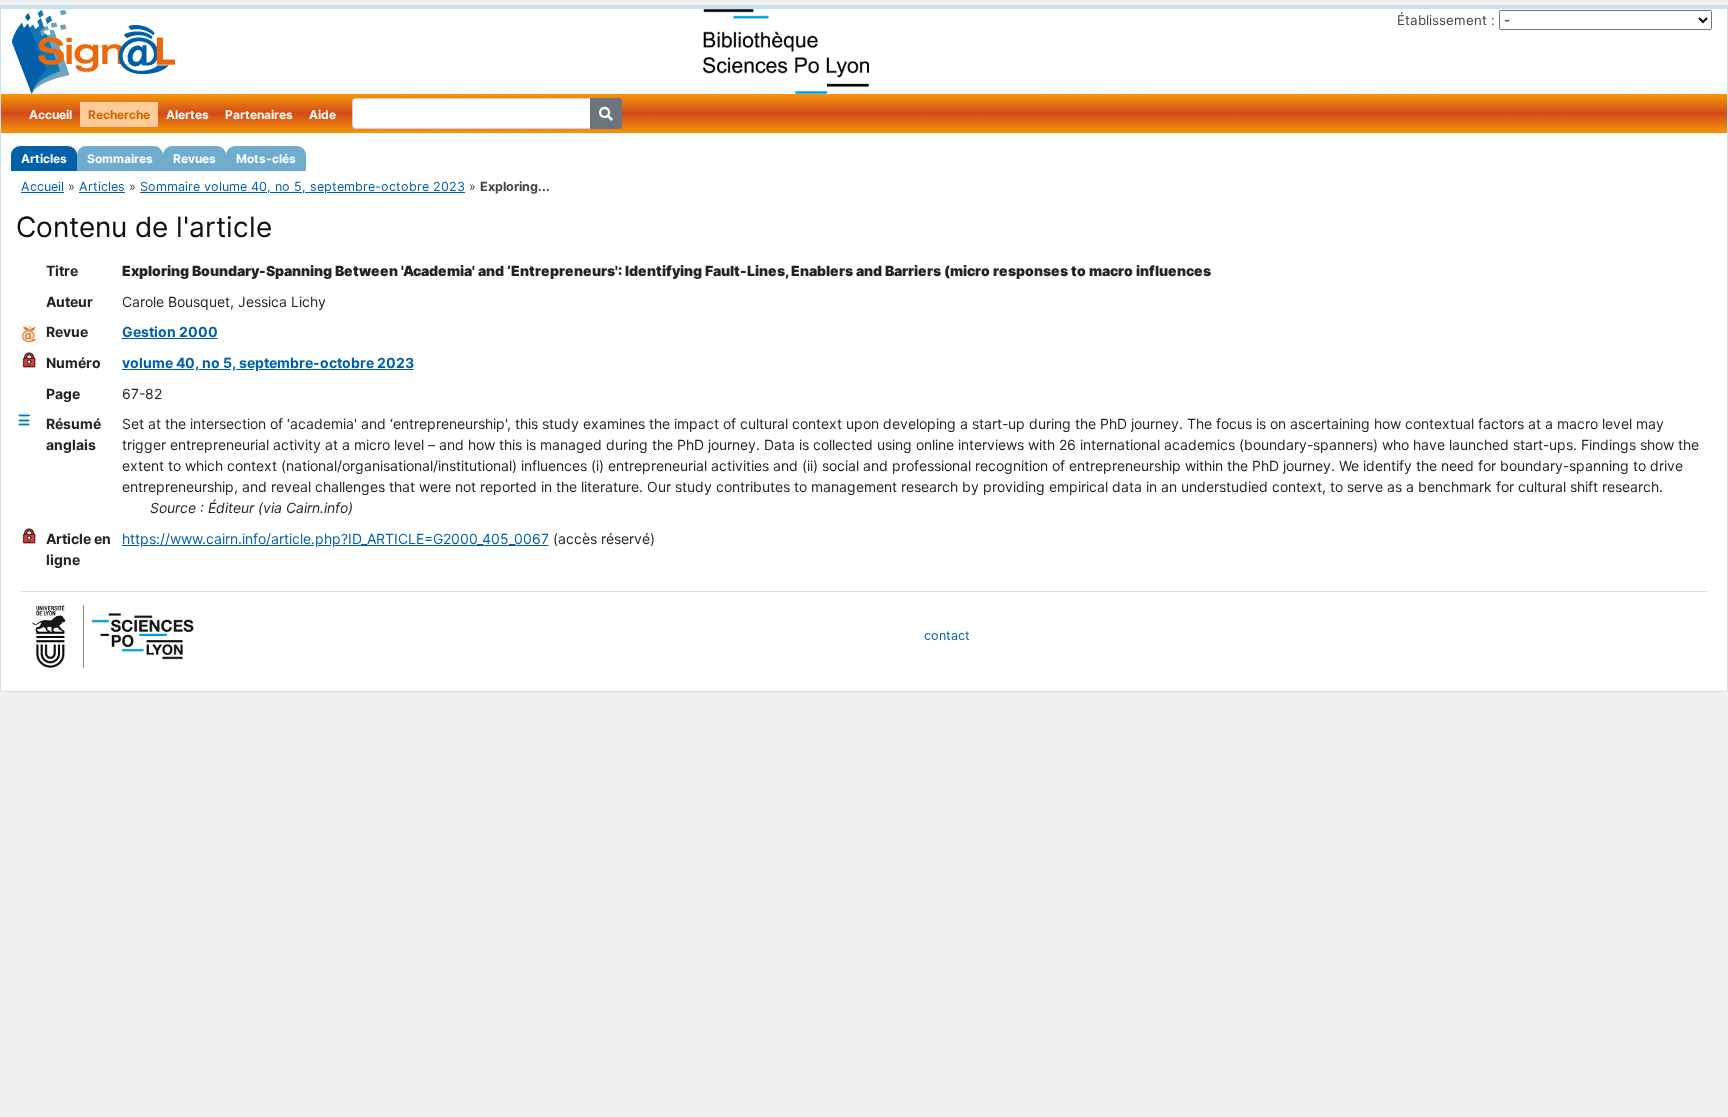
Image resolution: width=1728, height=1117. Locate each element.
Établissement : (1446, 20)
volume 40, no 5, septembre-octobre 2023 (268, 362)
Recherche (119, 114)
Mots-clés (266, 158)
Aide (322, 114)
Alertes (187, 114)
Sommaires (120, 158)
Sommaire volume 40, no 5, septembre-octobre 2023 (302, 186)
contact (947, 635)
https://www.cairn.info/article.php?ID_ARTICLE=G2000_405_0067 (335, 538)
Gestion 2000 (170, 331)
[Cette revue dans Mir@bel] (29, 331)
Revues (194, 158)
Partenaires (259, 114)
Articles (44, 158)
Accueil (50, 114)
